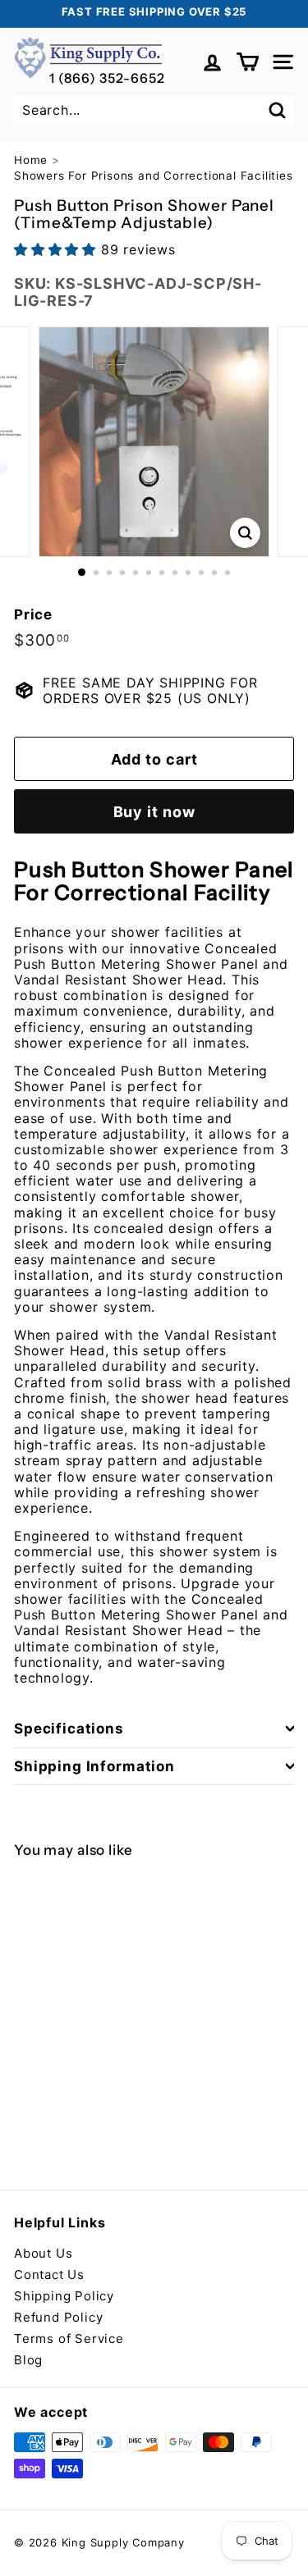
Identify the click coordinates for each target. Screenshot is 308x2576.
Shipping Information (94, 1766)
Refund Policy (58, 2317)
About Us (43, 2253)
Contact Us (49, 2275)
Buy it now (154, 812)
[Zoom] (245, 533)
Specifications (69, 1729)
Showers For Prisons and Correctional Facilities (154, 176)
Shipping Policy (64, 2296)
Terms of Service (69, 2338)
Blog (28, 2360)
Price (33, 614)
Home (31, 160)
